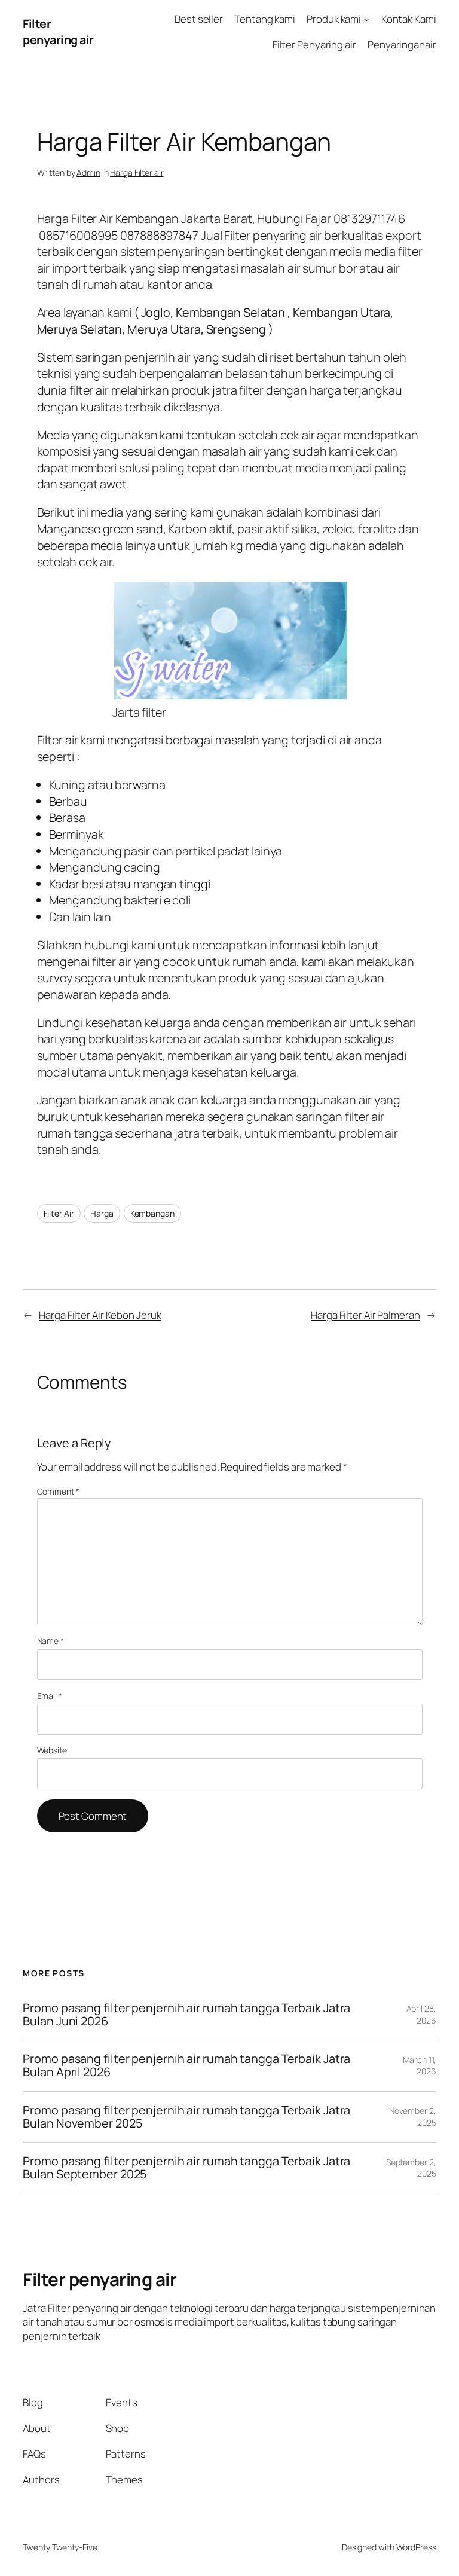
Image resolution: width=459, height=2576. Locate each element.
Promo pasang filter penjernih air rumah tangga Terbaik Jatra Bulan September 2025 (186, 2168)
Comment (58, 1491)
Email (50, 1696)
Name (51, 1641)
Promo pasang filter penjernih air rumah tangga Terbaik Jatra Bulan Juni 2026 (186, 2015)
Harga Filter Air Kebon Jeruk (100, 1315)
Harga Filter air (137, 172)
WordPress (416, 2547)
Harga (102, 1213)
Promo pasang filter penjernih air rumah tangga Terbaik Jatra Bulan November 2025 (186, 2117)
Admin (88, 172)
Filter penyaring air (58, 32)
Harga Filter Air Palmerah (365, 1315)
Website (52, 1750)
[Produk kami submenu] (366, 19)
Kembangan (152, 1213)
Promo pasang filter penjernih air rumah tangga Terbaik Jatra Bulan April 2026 (186, 2065)
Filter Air (59, 1213)
